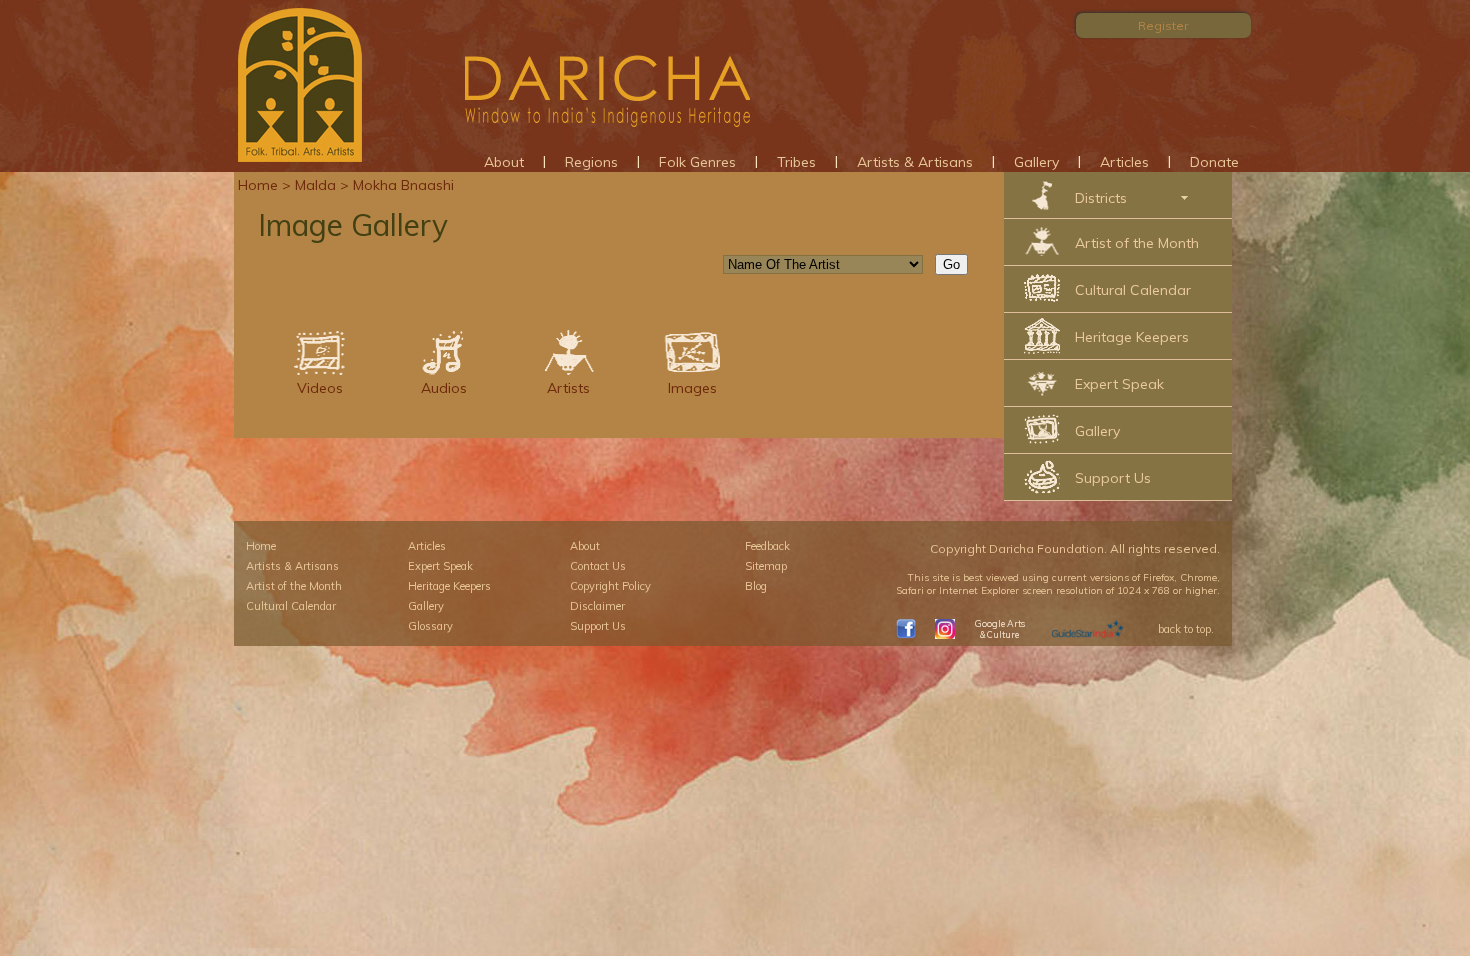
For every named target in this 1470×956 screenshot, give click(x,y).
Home (258, 185)
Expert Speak (1119, 384)
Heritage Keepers (1132, 337)
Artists (568, 388)
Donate (1214, 162)
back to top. (1186, 629)
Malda (315, 185)
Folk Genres (697, 162)
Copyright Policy (610, 586)
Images (692, 388)
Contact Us (598, 566)
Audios (444, 388)
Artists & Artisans (915, 162)
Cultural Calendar (1133, 290)
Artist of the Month (1137, 243)
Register (1163, 25)
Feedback (767, 546)
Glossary (430, 626)
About (504, 162)
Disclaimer (597, 606)
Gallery (1036, 162)
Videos (320, 388)
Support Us (1113, 478)
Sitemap (766, 566)
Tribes (796, 162)
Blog (756, 586)
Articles (1124, 162)
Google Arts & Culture (1000, 629)
